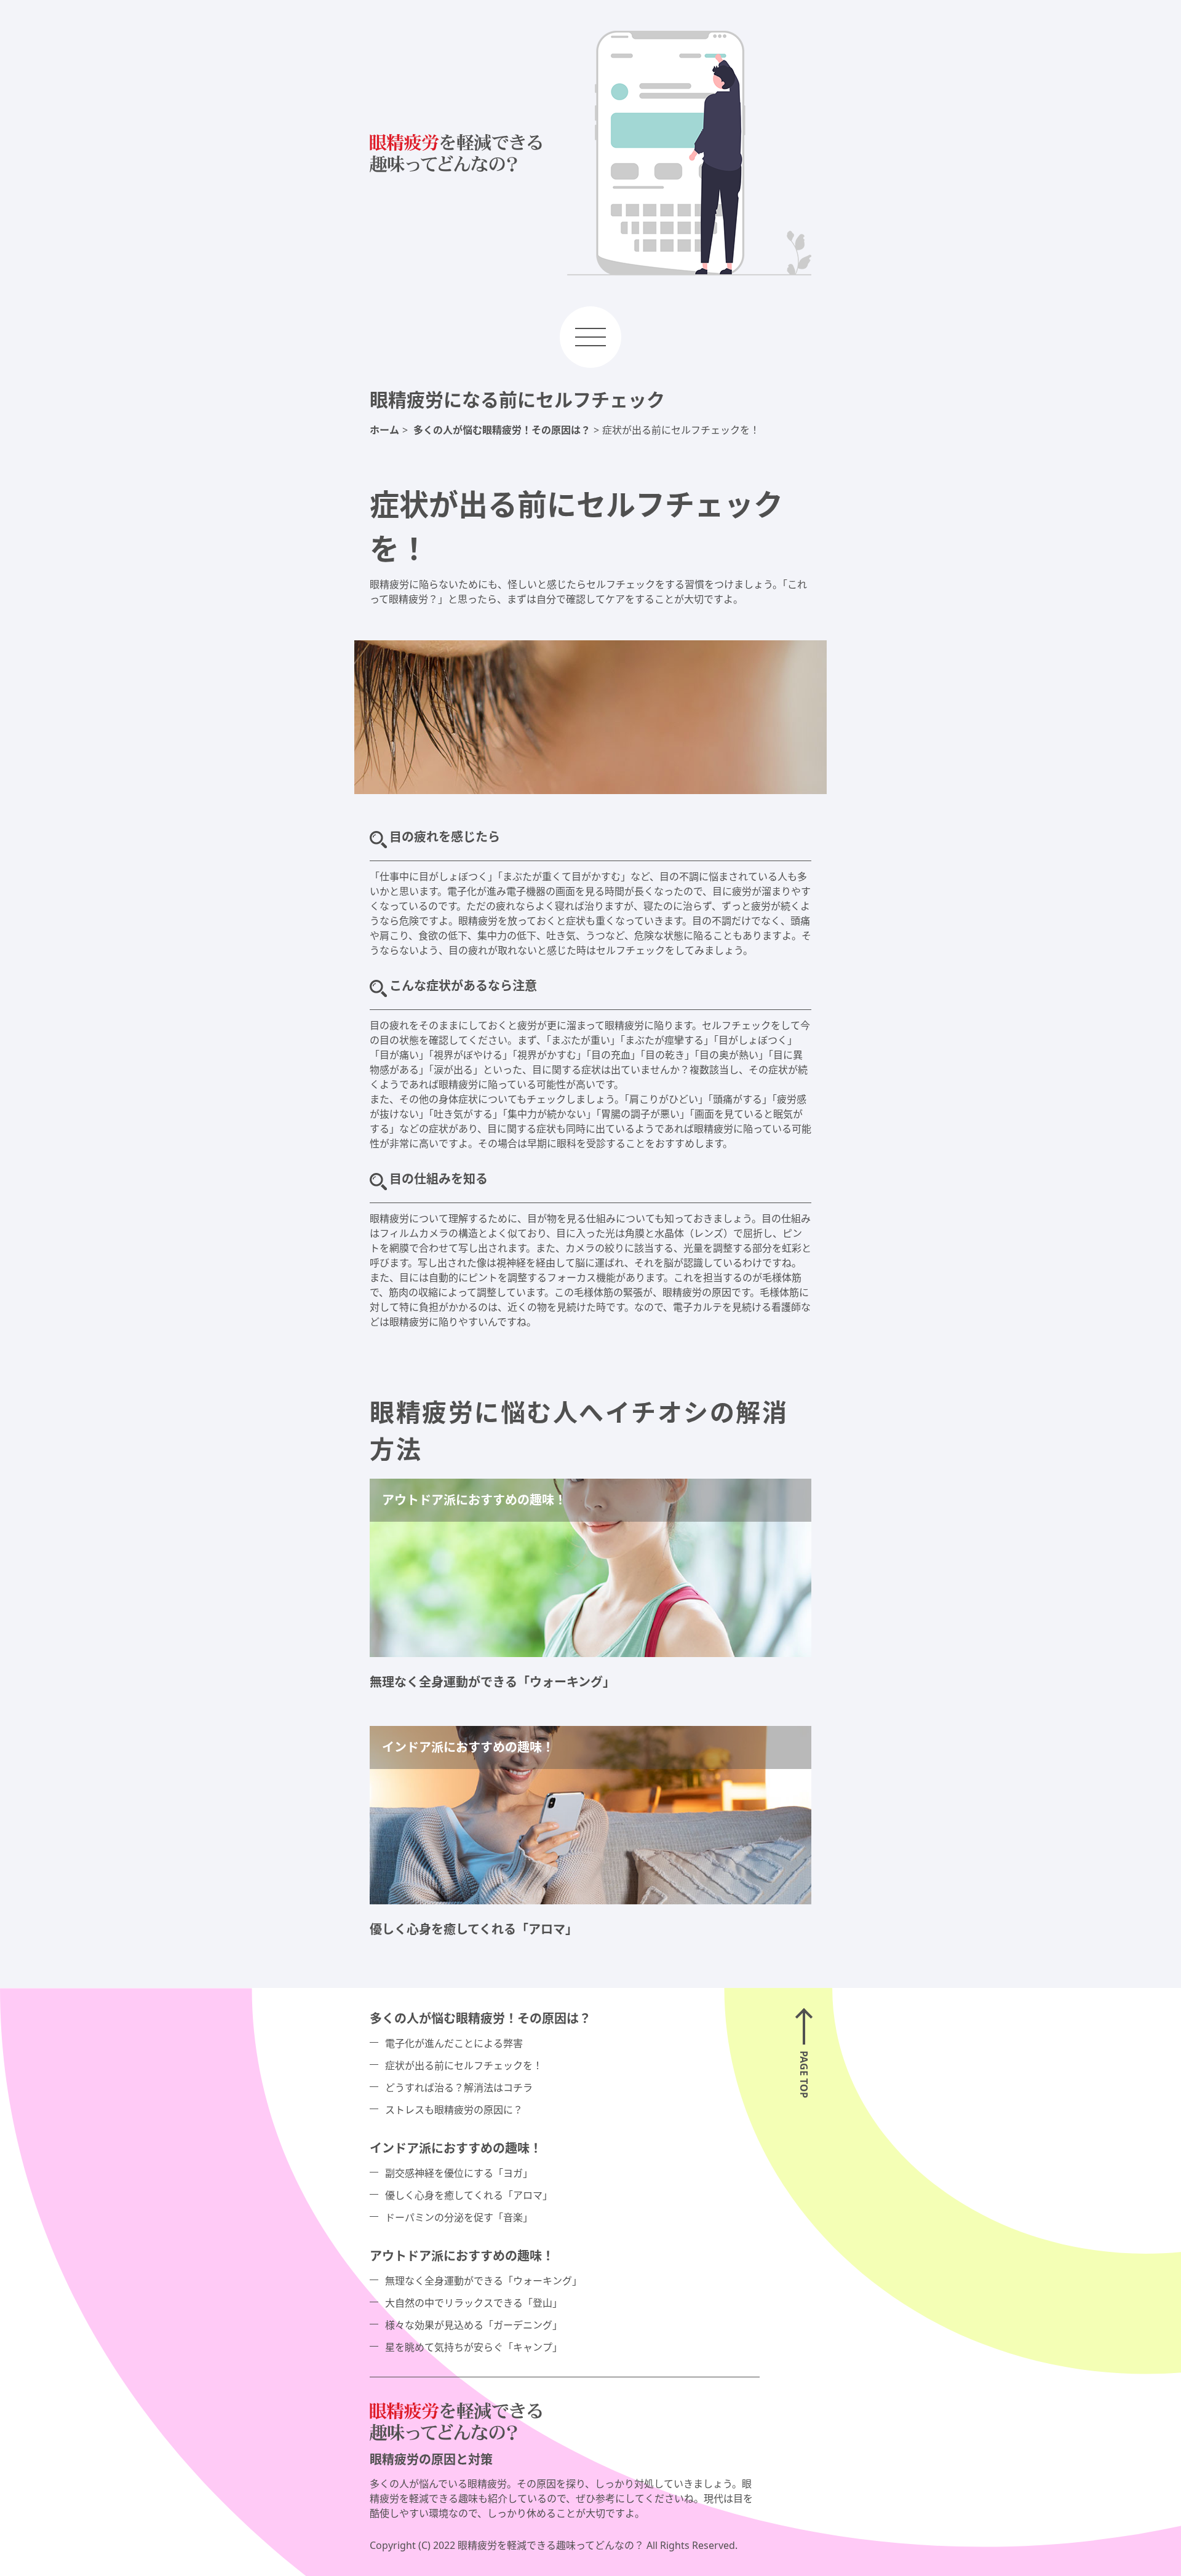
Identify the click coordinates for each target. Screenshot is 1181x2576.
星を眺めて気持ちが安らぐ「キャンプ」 (474, 2347)
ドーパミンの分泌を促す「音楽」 (459, 2217)
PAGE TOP (804, 2074)
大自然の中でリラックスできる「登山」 (474, 2303)
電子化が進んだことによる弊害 (454, 2043)
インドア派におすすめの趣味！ (456, 2148)
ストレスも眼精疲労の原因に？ (454, 2110)
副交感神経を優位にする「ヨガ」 (459, 2173)
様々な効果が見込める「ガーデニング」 (474, 2325)
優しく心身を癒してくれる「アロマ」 (474, 1929)
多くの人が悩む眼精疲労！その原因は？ (480, 2018)
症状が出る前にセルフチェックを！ (464, 2065)
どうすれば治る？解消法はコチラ (459, 2088)
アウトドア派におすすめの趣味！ (462, 2256)
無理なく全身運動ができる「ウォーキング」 (492, 1682)
